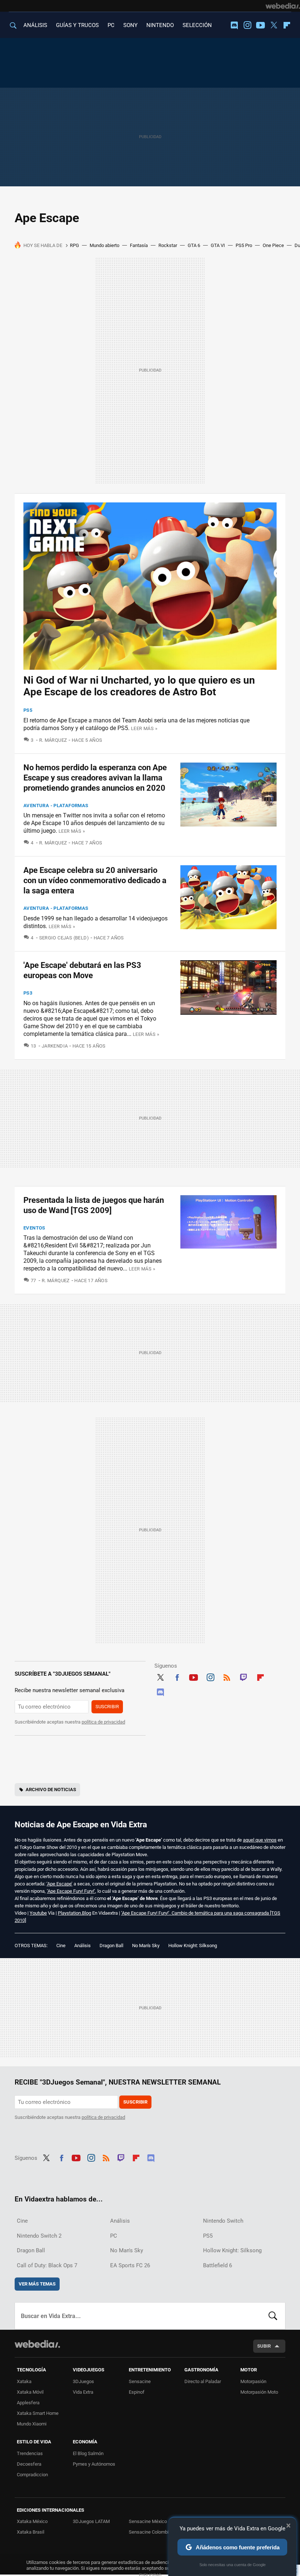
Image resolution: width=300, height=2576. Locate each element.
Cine (61, 1946)
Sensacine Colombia (150, 2532)
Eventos (34, 1228)
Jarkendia (55, 1046)
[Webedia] (283, 6)
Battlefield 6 (217, 2265)
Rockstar (168, 245)
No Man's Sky (146, 1946)
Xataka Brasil (31, 2532)
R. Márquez (53, 740)
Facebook (177, 1676)
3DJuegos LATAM (91, 2521)
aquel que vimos (260, 1840)
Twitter (274, 25)
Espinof (137, 2392)
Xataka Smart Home (38, 2413)
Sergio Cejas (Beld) (64, 938)
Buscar (273, 2316)
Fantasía (139, 245)
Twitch (244, 1676)
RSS (227, 1676)
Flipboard (287, 25)
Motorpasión (253, 2381)
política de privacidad (103, 1722)
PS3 (28, 993)
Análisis (82, 1946)
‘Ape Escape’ (59, 1884)
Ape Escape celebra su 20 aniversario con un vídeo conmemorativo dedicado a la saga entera (95, 880)
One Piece (273, 245)
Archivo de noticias (51, 1789)
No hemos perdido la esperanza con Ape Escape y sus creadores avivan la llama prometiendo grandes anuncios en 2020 (95, 778)
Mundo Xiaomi (32, 2424)
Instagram (247, 25)
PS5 (28, 710)
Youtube (260, 25)
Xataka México (32, 2521)
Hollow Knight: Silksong (193, 1946)
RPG (74, 245)
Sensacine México (148, 2521)
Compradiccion (32, 2475)
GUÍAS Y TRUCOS (77, 25)
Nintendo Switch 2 (39, 2236)
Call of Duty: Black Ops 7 (47, 2265)
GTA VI (218, 245)
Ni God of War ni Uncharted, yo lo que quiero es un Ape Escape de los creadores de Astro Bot (139, 686)
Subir (264, 2346)
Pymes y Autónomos (94, 2464)
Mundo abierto (104, 245)
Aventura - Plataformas (56, 806)
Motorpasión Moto (259, 2392)
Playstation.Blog (74, 1913)
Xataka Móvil (30, 2392)
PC (111, 25)
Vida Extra (83, 2392)
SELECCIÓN (197, 25)
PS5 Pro (244, 245)
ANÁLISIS (35, 25)
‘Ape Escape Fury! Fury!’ (71, 1891)
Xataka (24, 2381)
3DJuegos (83, 2381)
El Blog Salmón (88, 2453)
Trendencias (30, 2453)
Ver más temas (37, 2284)
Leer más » (144, 728)
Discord (234, 25)
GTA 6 (194, 245)
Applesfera (28, 2403)
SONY (130, 25)
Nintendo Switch (223, 2221)
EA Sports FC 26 (130, 2265)
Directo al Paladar (203, 2381)
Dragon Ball (111, 1946)
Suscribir (107, 1707)
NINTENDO (160, 25)
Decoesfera (29, 2464)
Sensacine (140, 2381)
